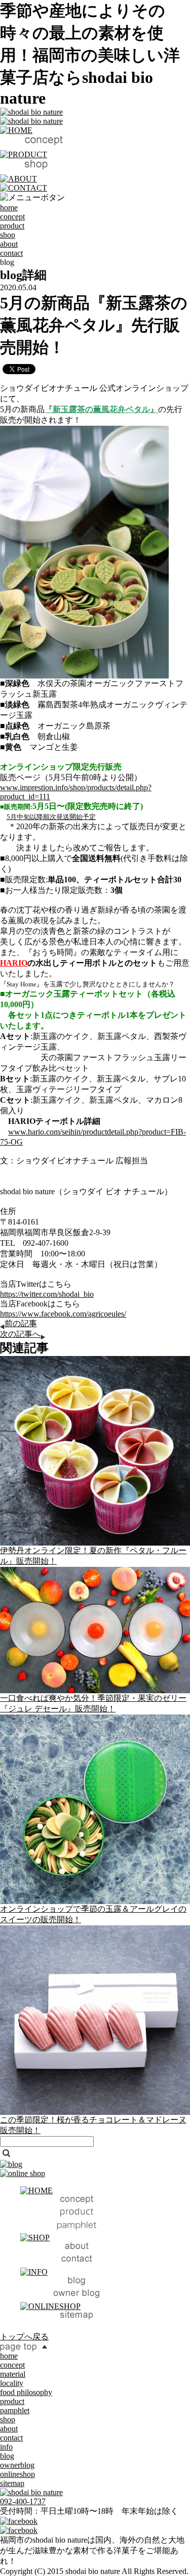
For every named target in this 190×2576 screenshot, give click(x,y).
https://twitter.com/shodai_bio (47, 1294)
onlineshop (17, 2474)
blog (7, 2456)
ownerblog (17, 2465)
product (12, 226)
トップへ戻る (24, 2337)
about (9, 244)
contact (11, 253)
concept (12, 217)
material (13, 2374)
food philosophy (26, 2392)
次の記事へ (20, 1334)
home (9, 208)
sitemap (12, 2483)
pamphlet (15, 2410)
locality (12, 2383)
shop (8, 235)
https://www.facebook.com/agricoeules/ (63, 1314)
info (6, 2447)
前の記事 (21, 1323)
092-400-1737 (23, 2501)
